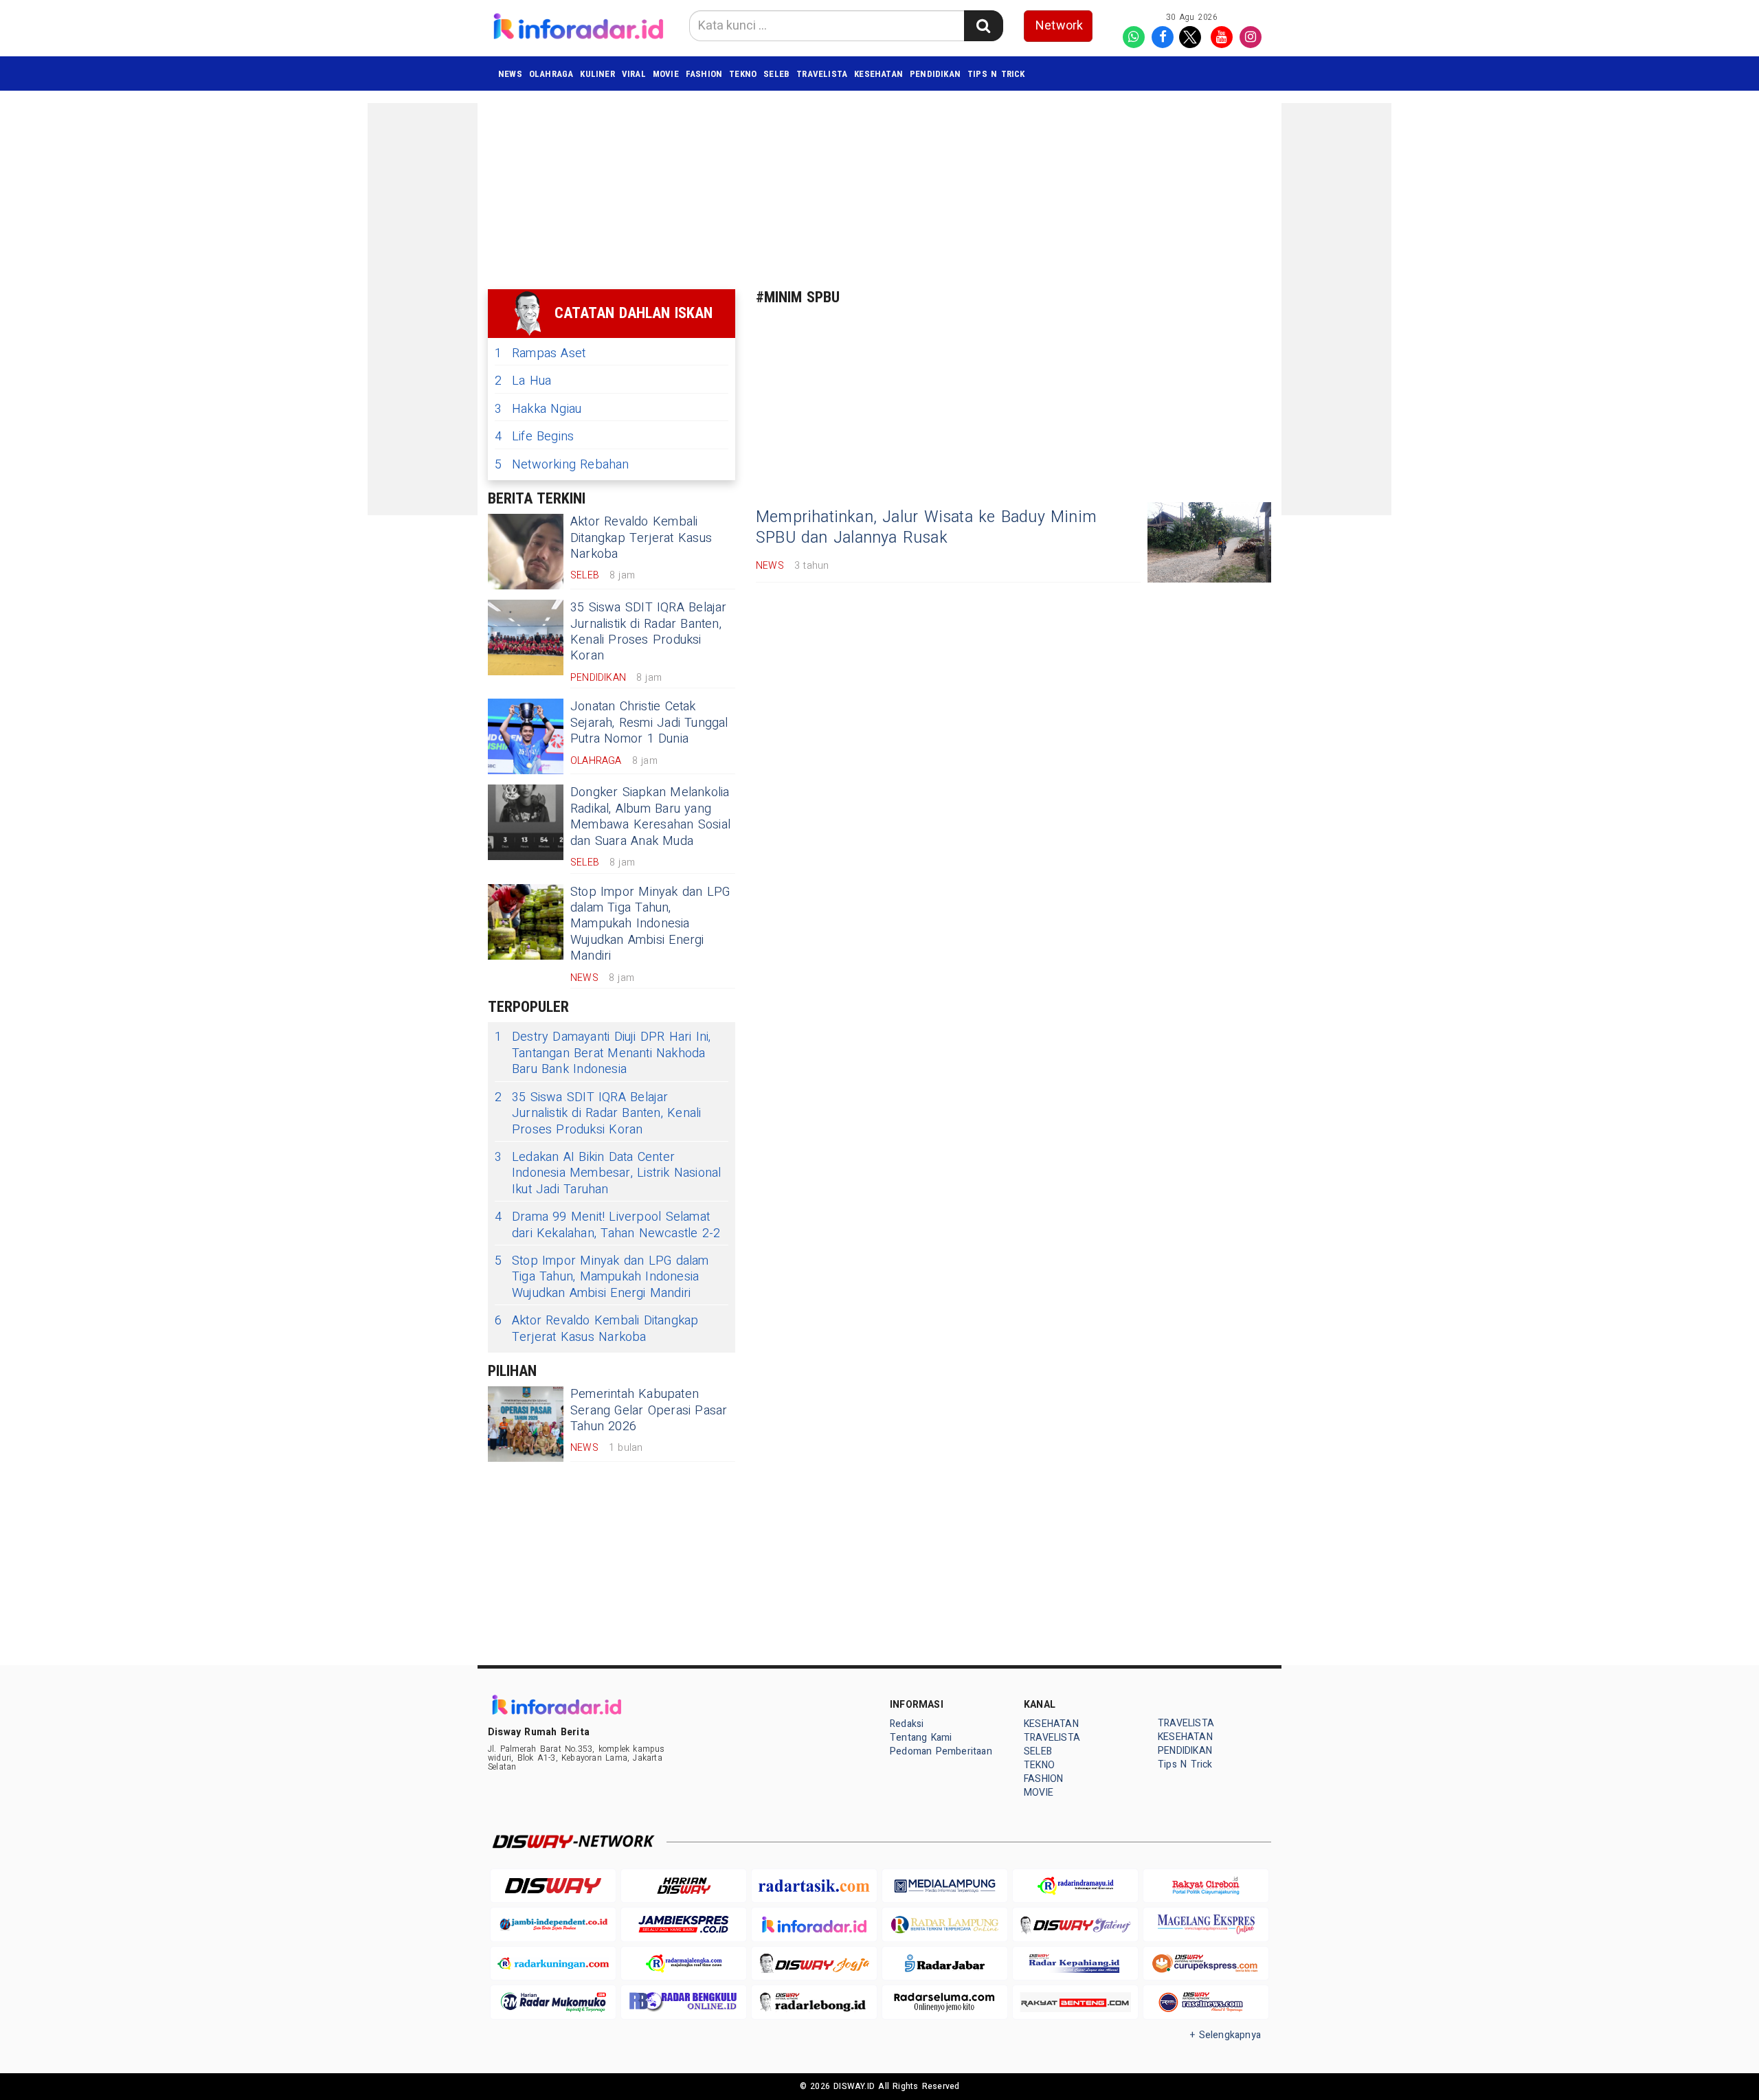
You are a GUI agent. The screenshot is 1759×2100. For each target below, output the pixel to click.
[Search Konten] (983, 26)
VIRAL (634, 74)
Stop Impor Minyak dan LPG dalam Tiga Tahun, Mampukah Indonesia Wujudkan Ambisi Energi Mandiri (650, 924)
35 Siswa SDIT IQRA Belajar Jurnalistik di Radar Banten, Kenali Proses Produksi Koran (649, 632)
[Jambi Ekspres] (684, 1924)
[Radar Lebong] (814, 2002)
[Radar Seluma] (945, 2002)
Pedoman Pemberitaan (941, 1751)
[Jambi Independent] (553, 1924)
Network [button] (1059, 26)
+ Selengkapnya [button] (1225, 2035)
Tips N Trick (996, 74)
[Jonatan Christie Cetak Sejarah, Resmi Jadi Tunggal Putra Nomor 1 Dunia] (526, 736)
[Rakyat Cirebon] (1206, 1886)
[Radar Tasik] (814, 1886)
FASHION (704, 74)
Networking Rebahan (562, 465)
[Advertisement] (423, 309)
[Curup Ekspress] (1206, 1964)
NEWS (510, 74)
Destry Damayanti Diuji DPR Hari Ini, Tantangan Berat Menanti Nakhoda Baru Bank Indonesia (603, 1053)
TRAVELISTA (822, 74)
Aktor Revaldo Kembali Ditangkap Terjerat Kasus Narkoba (641, 538)
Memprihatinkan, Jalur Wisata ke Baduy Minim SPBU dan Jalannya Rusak (926, 528)
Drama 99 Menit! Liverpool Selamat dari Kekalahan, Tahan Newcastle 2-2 (607, 1225)
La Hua (523, 381)
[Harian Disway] (684, 1886)
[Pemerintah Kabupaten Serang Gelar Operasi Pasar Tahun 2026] (526, 1424)
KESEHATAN (878, 74)
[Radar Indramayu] (1075, 1886)
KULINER (597, 74)
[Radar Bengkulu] (684, 2002)
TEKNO (743, 74)
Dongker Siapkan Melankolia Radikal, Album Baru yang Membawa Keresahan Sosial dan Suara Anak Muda (650, 816)
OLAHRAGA (551, 74)
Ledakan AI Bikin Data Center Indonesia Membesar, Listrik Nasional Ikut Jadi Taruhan (608, 1173)
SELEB (776, 74)
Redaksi (907, 1724)
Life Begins (534, 437)
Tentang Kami (921, 1738)
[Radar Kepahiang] (1075, 1964)
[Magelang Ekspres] (1206, 1924)
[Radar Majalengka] (684, 1964)
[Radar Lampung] (945, 1924)
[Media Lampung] (945, 1886)
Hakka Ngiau (538, 409)
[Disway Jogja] (814, 1964)
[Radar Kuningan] (553, 1964)
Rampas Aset (540, 353)
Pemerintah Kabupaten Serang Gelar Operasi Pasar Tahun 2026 (649, 1410)
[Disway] (553, 1886)
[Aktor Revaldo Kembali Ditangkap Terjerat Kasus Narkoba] (526, 552)
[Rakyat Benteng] (1075, 2002)
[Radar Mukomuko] (553, 2002)
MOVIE (666, 74)
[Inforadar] (814, 1924)
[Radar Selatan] (1206, 2002)
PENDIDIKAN (935, 74)
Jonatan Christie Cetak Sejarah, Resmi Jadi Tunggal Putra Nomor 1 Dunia (649, 723)
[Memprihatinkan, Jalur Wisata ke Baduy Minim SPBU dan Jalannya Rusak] (1209, 542)
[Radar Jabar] (945, 1964)
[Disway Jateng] (1075, 1924)
